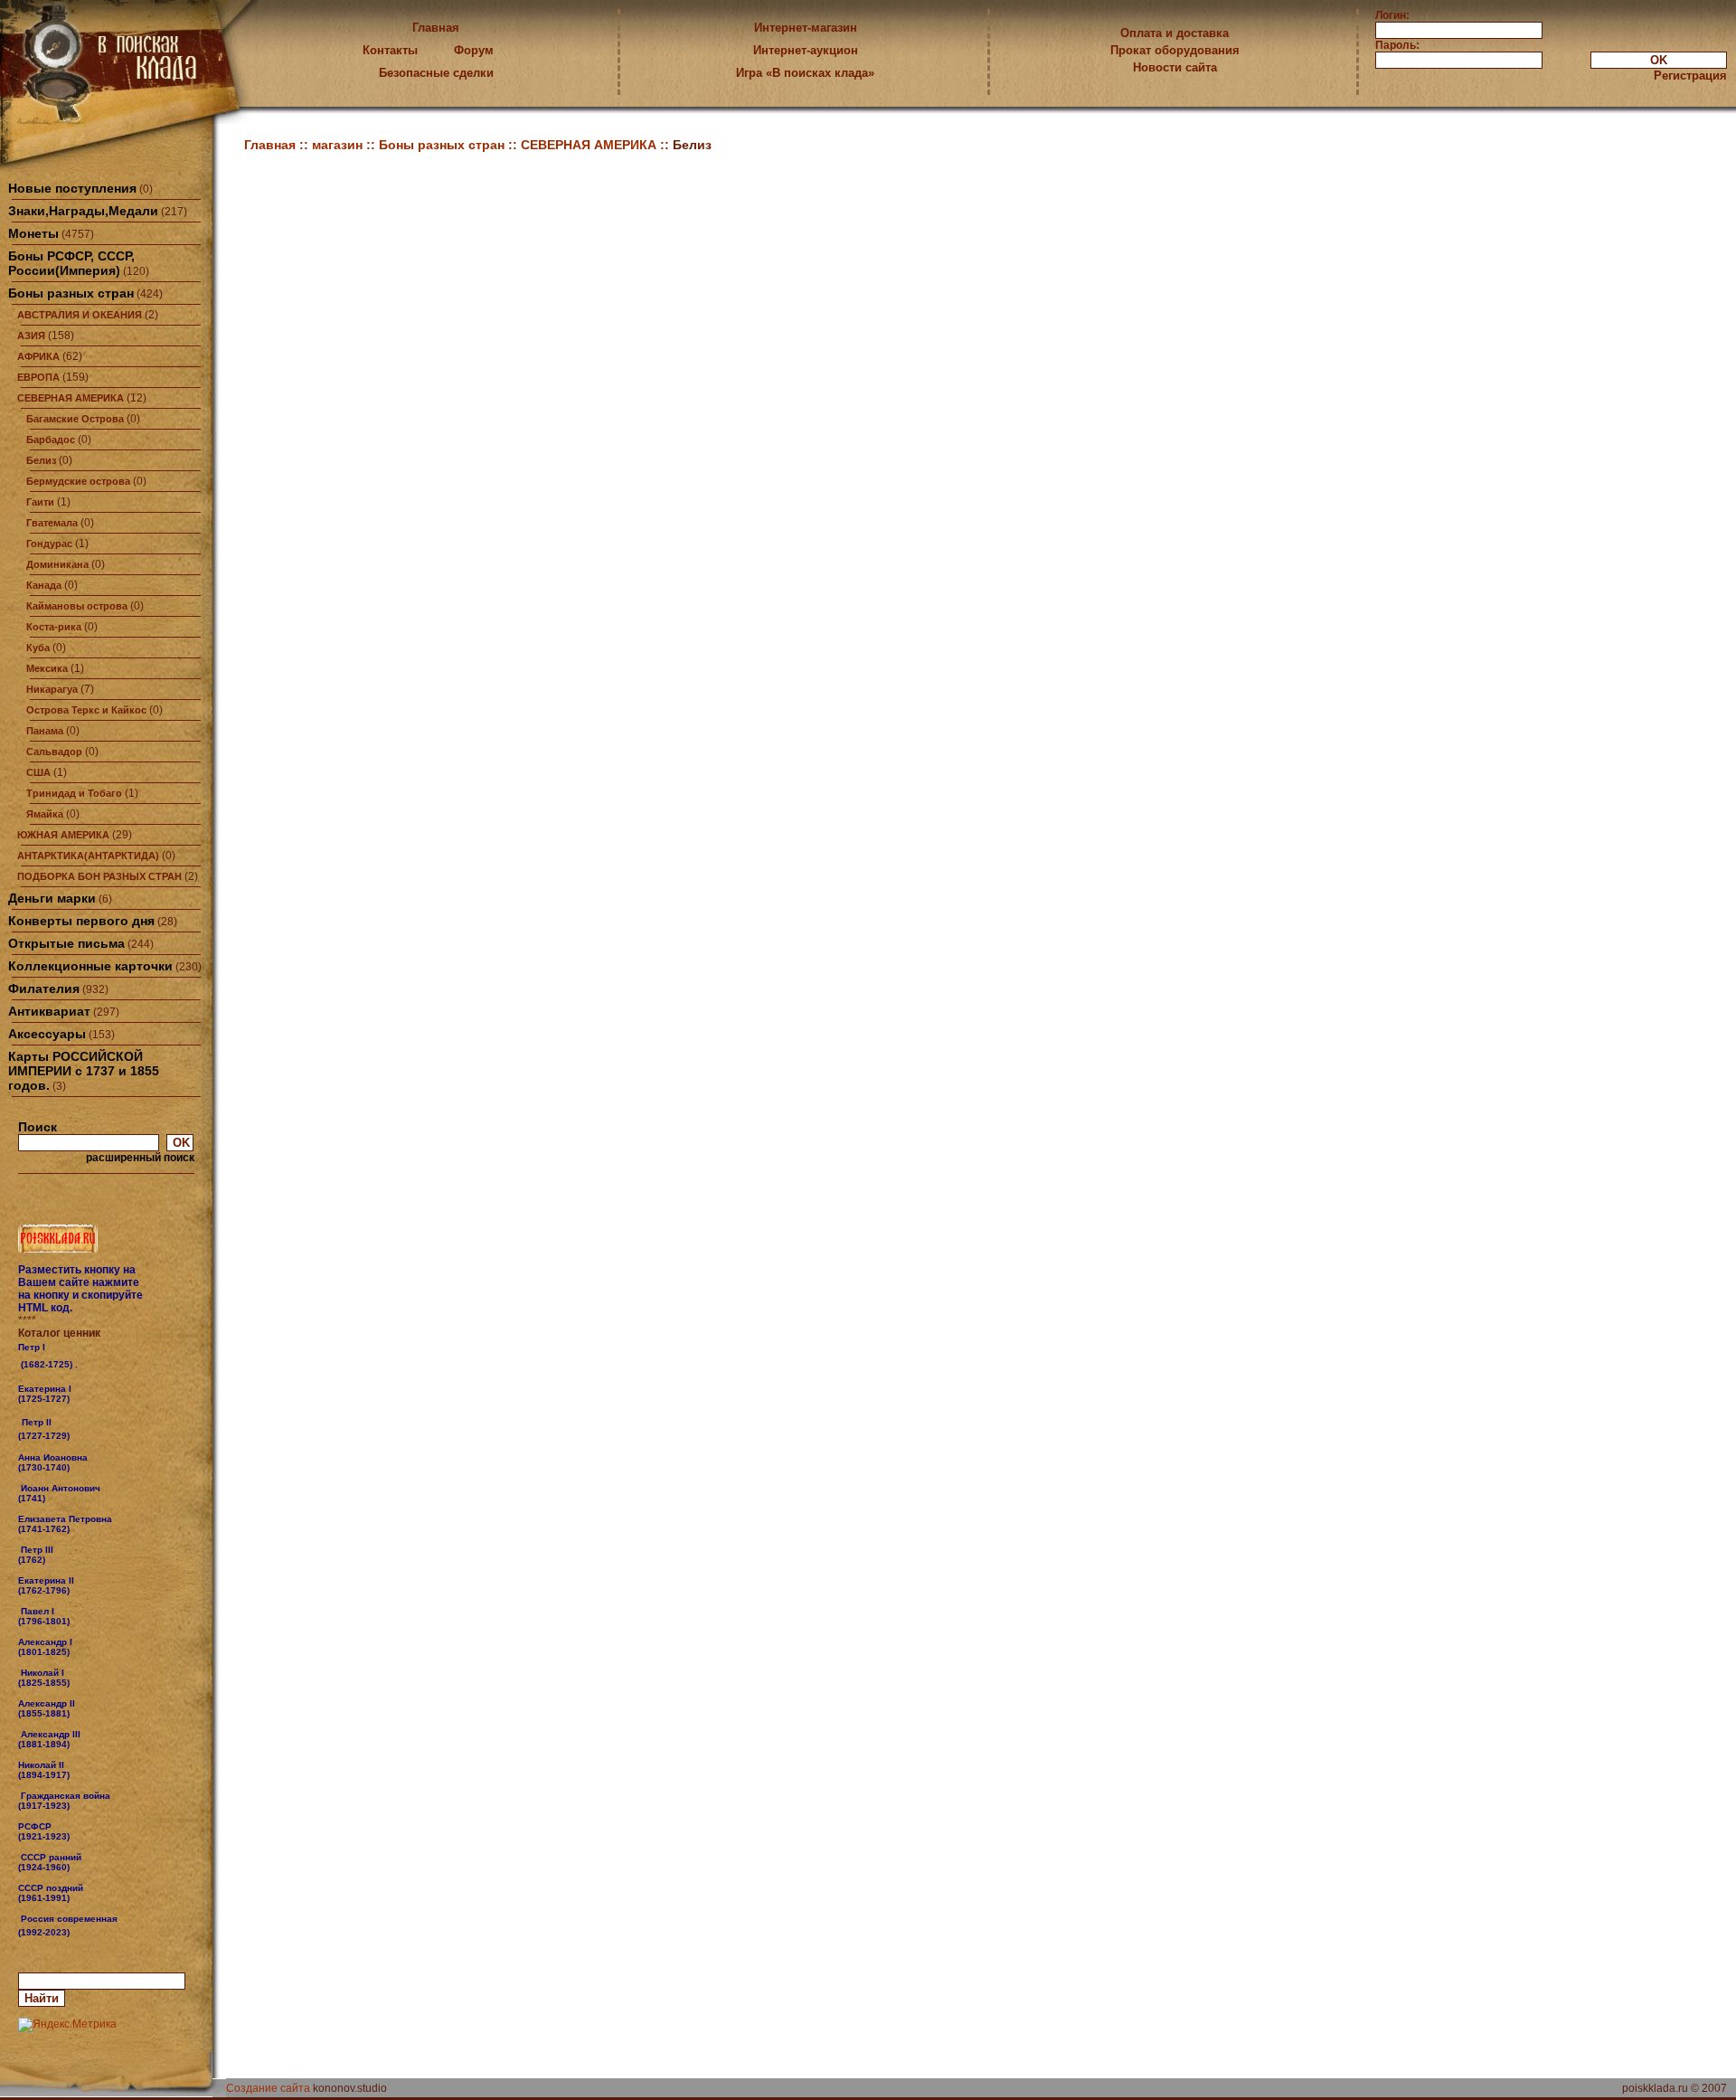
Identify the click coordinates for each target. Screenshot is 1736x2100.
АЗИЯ (31, 336)
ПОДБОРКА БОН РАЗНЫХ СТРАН (99, 876)
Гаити (40, 502)
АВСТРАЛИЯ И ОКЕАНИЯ (80, 315)
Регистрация (1690, 76)
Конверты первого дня (81, 921)
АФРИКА (38, 356)
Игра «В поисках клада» (805, 73)
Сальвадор (54, 752)
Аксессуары (47, 1034)
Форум (474, 50)
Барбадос (51, 440)
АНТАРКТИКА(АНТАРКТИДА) (88, 856)
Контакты (390, 50)
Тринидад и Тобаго (74, 793)
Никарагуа (52, 689)
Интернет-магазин (806, 28)
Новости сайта (1175, 67)
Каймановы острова (77, 606)
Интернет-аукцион (806, 50)
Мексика (47, 668)
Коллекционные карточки (90, 966)
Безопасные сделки (436, 73)
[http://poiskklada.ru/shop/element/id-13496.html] (71, 1932)
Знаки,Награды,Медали (83, 211)
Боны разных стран (71, 293)
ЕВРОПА (38, 377)
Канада (44, 585)
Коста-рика (54, 627)
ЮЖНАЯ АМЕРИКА (63, 835)
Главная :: (278, 145)
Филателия (44, 989)
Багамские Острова (75, 419)
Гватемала (52, 523)
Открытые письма (66, 943)
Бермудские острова (78, 481)
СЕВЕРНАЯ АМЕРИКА (71, 398)
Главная (436, 28)
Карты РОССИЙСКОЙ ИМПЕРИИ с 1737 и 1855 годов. (84, 1071)
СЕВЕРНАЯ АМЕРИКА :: (597, 145)
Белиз (41, 460)
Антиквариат (49, 1011)
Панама (45, 731)
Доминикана (57, 564)
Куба (38, 648)
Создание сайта (268, 2088)
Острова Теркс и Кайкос (86, 710)
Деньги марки (52, 898)
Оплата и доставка (1175, 33)
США (38, 772)
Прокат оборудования (1175, 50)
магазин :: (345, 145)
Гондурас (49, 544)
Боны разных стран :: (450, 145)
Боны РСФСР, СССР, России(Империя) (71, 263)
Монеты (33, 233)
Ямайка (45, 814)
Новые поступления (72, 188)
